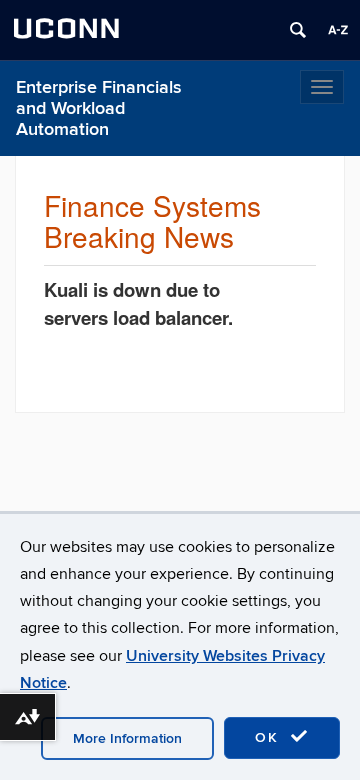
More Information (127, 738)
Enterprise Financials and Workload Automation (99, 108)
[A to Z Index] (338, 30)
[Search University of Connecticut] (298, 30)
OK (270, 737)
